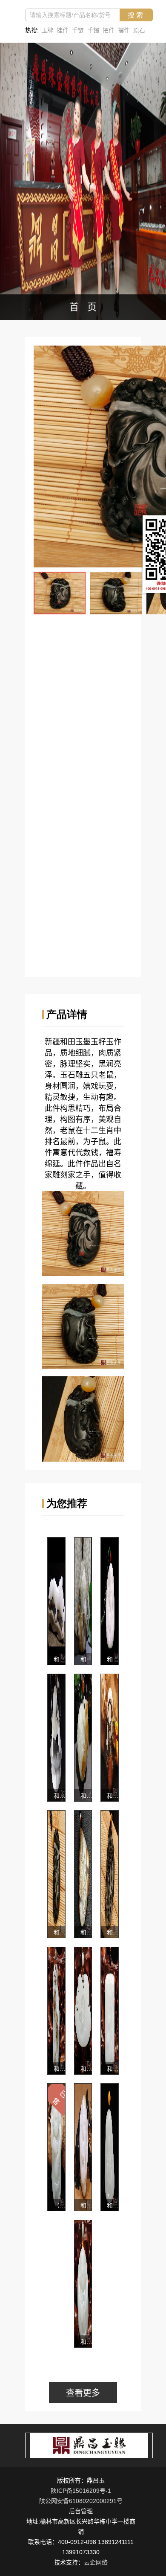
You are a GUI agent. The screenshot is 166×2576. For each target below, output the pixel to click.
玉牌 (47, 30)
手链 (78, 30)
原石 (139, 30)
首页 (87, 307)
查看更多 (83, 2393)
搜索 (136, 15)
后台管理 (81, 2511)
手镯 (93, 30)
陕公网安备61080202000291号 (81, 2501)
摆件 (124, 30)
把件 (109, 30)
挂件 (63, 30)
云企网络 (96, 2562)
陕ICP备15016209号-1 (81, 2491)
